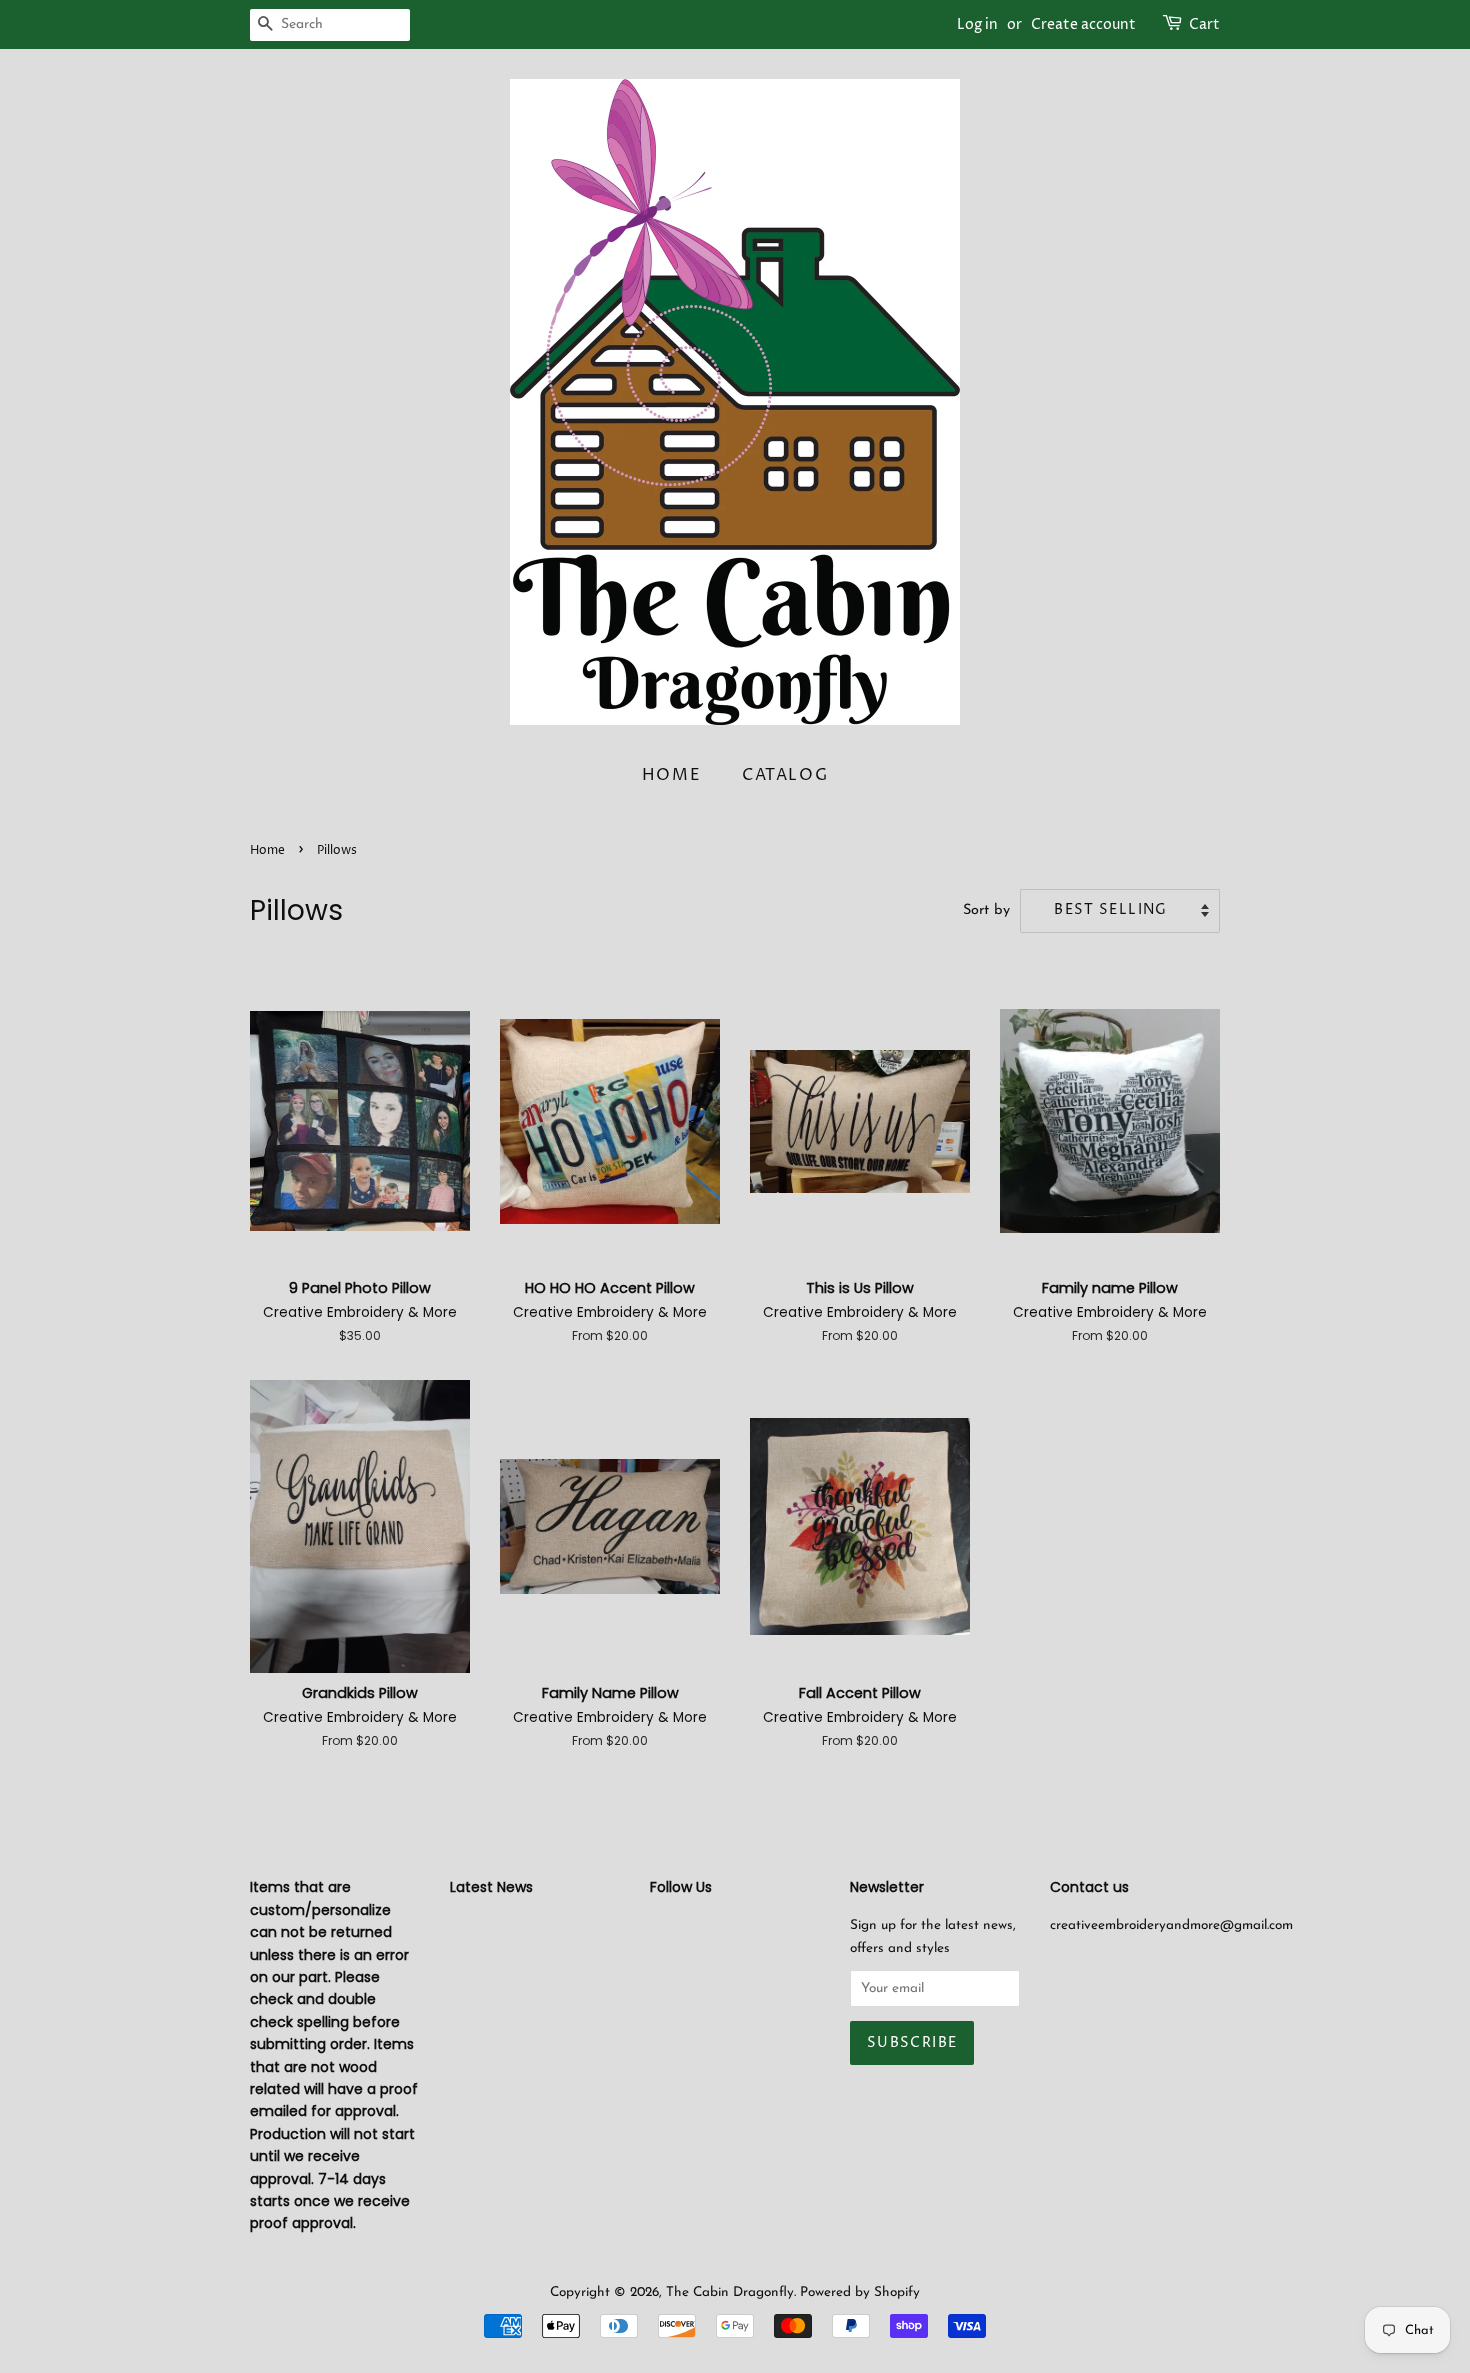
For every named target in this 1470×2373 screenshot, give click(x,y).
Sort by (986, 910)
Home (671, 775)
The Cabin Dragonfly (730, 2292)
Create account (1083, 24)
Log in (977, 24)
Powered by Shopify (860, 2292)
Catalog (785, 775)
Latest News (491, 1887)
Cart (1204, 24)
